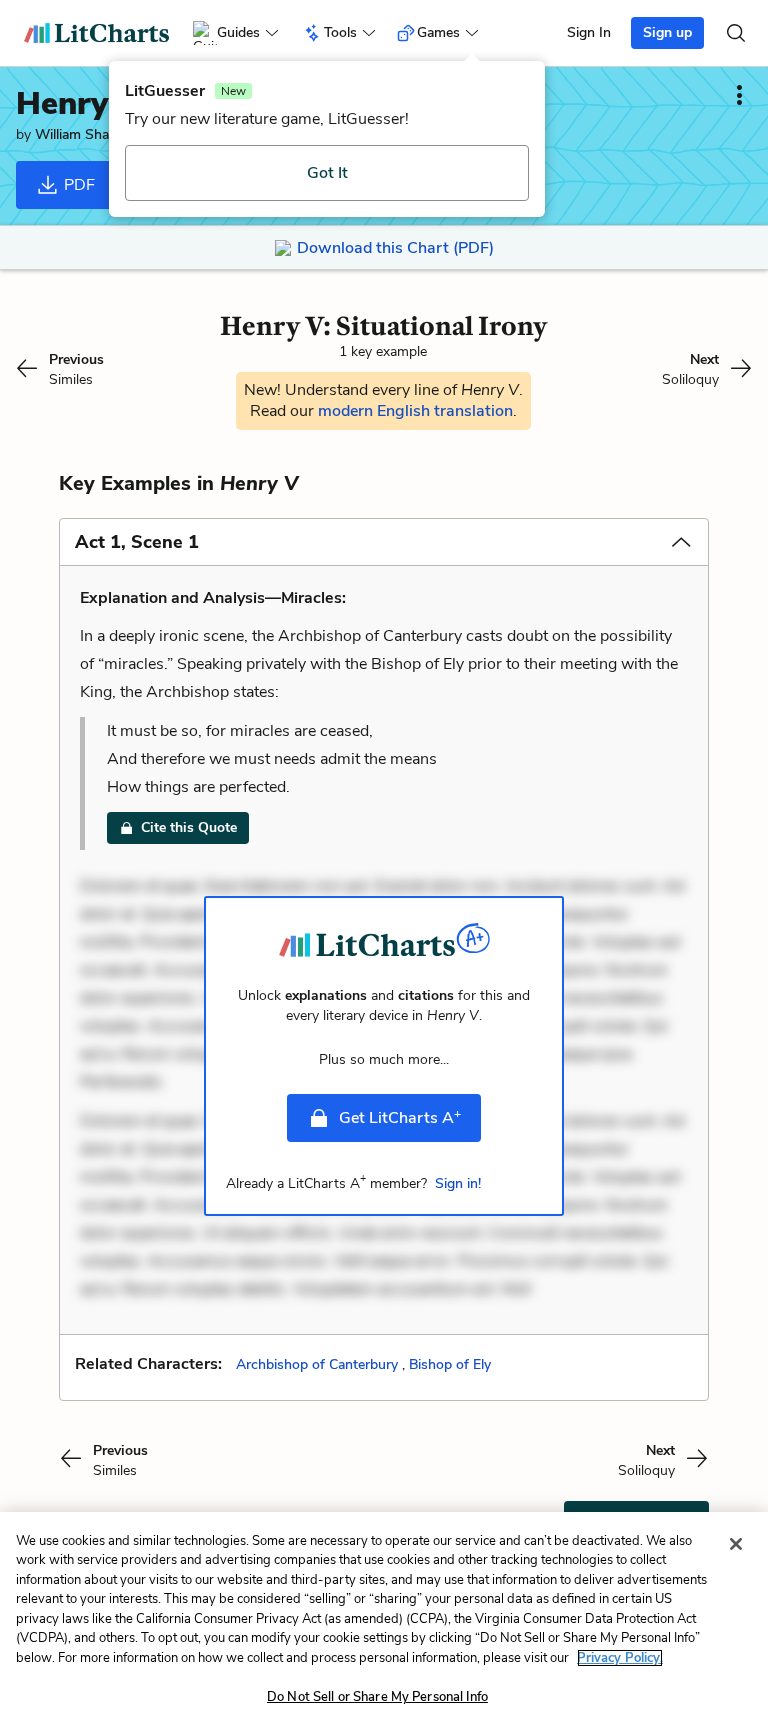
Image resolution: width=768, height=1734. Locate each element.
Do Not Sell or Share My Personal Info (377, 1697)
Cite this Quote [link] (189, 827)
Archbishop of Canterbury (317, 1364)
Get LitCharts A (400, 1117)
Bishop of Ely (450, 1364)
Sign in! (458, 1183)
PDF (77, 185)
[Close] (736, 1544)
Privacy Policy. (620, 1658)
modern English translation (415, 411)
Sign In (589, 32)
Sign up (667, 32)
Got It (327, 173)
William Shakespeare (99, 134)
